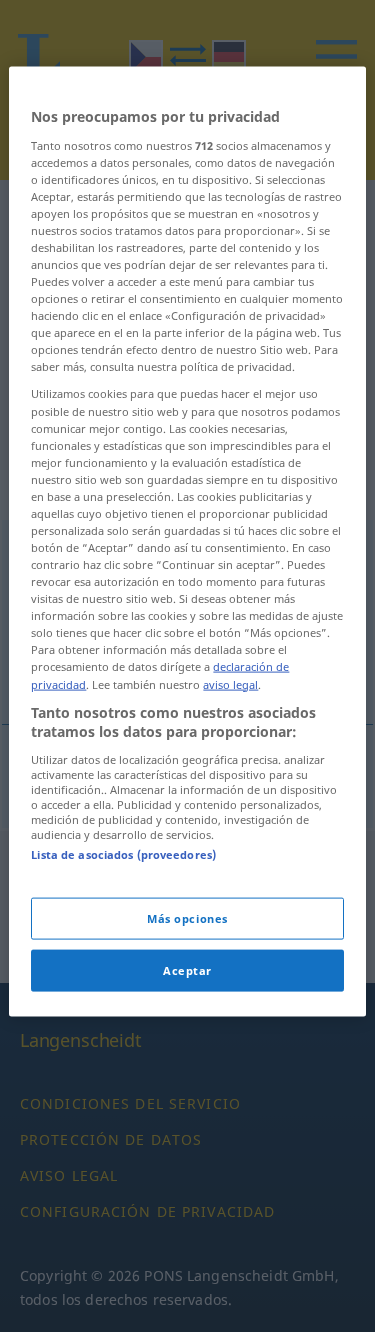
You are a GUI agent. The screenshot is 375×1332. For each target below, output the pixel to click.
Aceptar (187, 970)
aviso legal (230, 683)
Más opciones (187, 918)
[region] (187, 542)
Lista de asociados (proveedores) (123, 853)
